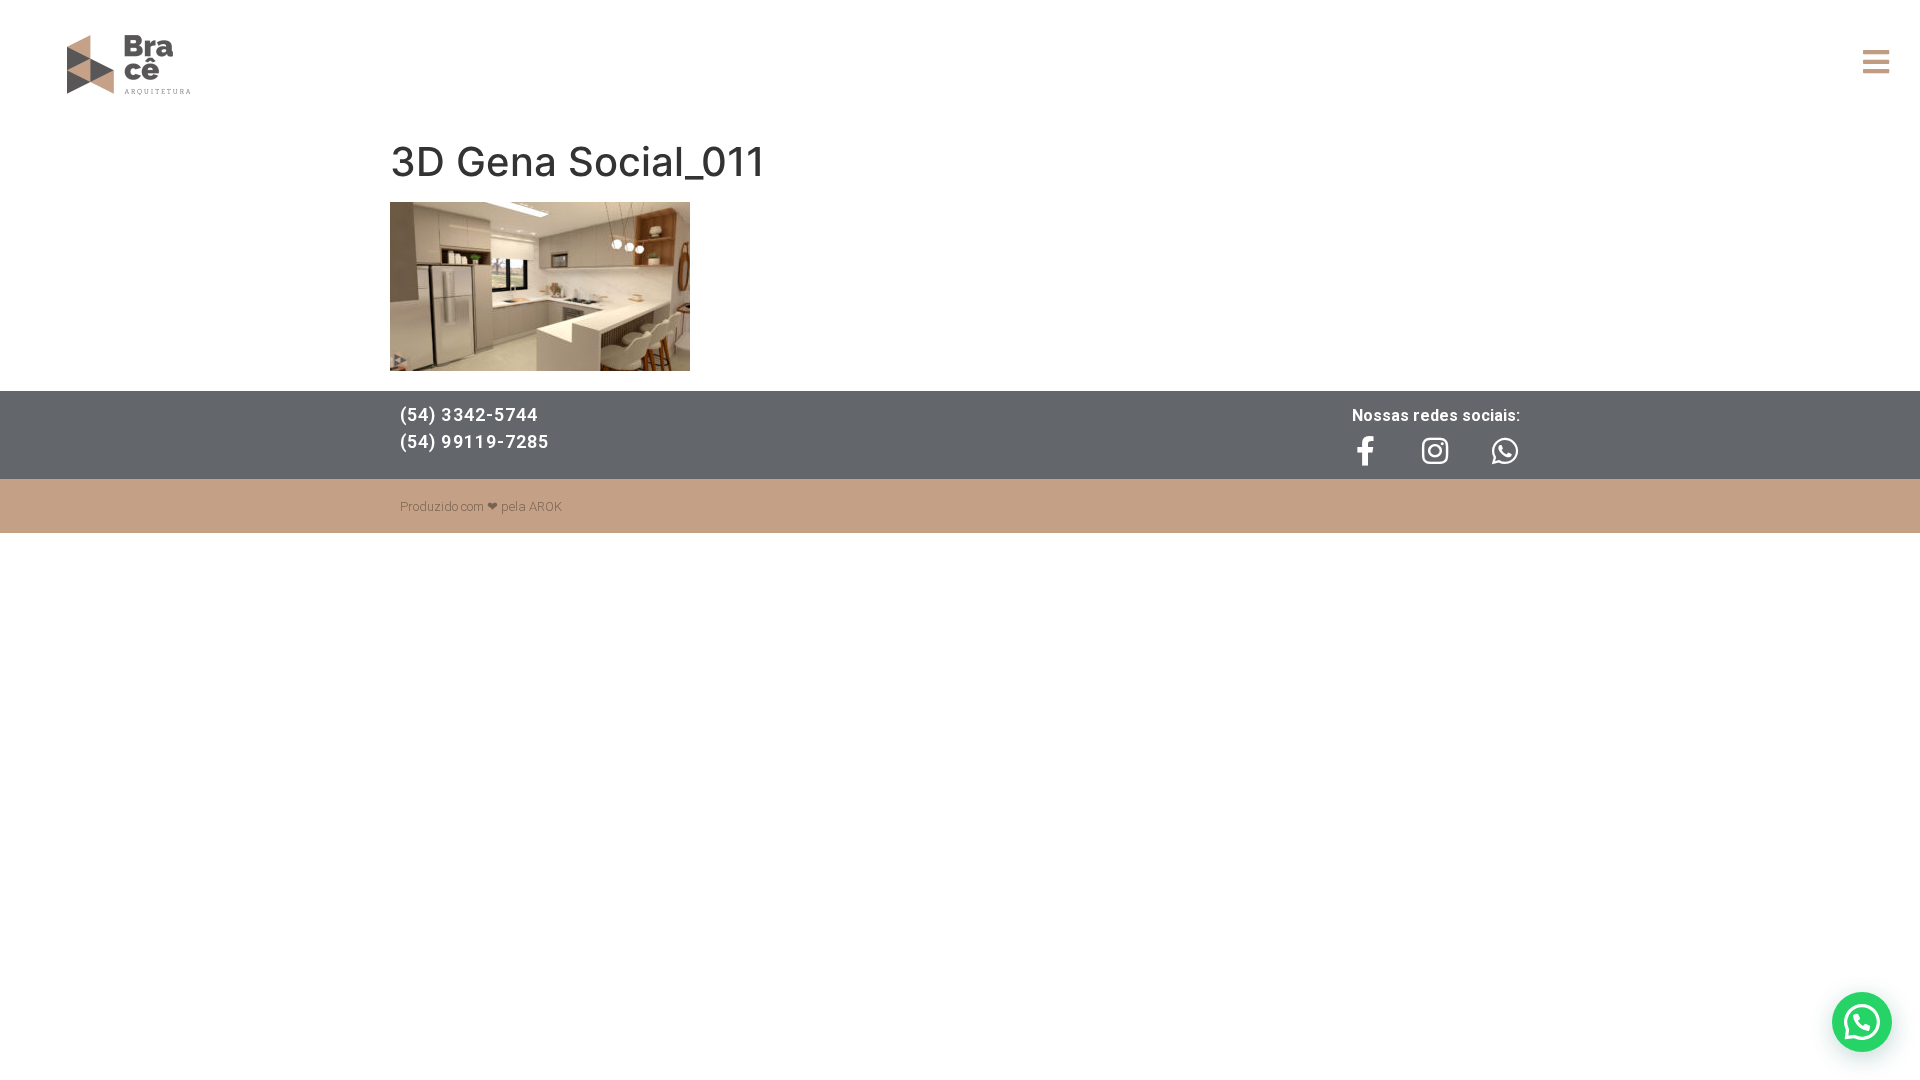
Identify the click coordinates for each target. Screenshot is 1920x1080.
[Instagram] (1435, 451)
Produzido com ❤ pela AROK (481, 506)
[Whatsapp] (1505, 451)
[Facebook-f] (1365, 451)
